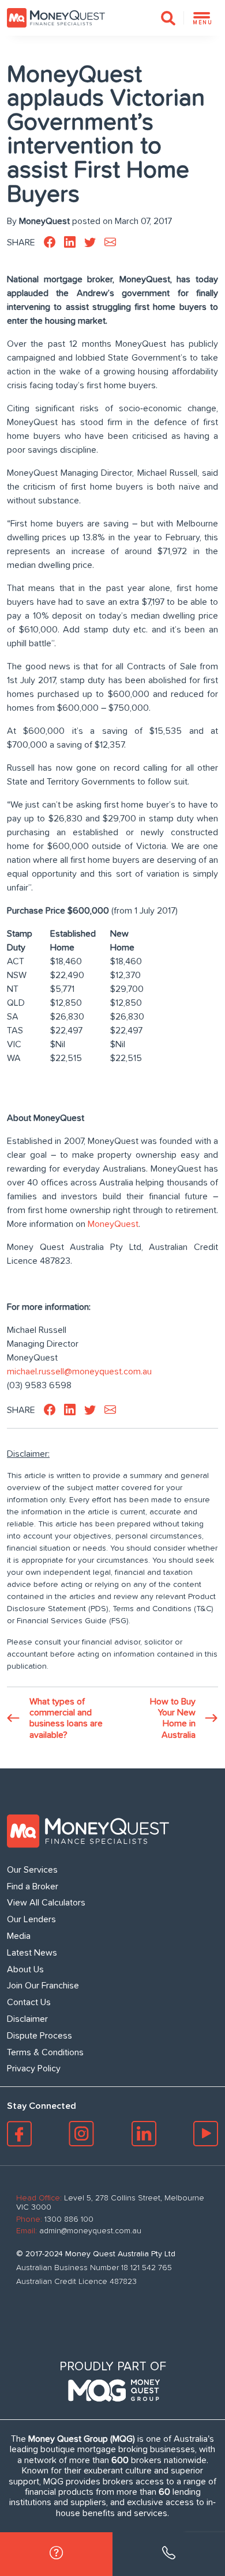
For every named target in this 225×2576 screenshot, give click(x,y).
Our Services (32, 1870)
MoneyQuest (113, 1224)
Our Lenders (31, 1919)
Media (19, 1936)
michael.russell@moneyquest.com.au (79, 1372)
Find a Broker (33, 1886)
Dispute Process (40, 2036)
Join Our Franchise (43, 1986)
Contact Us (29, 2002)
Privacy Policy (34, 2069)
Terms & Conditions (45, 2052)
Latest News (32, 1953)
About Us (25, 1969)
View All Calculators (46, 1903)
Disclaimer (27, 2019)
